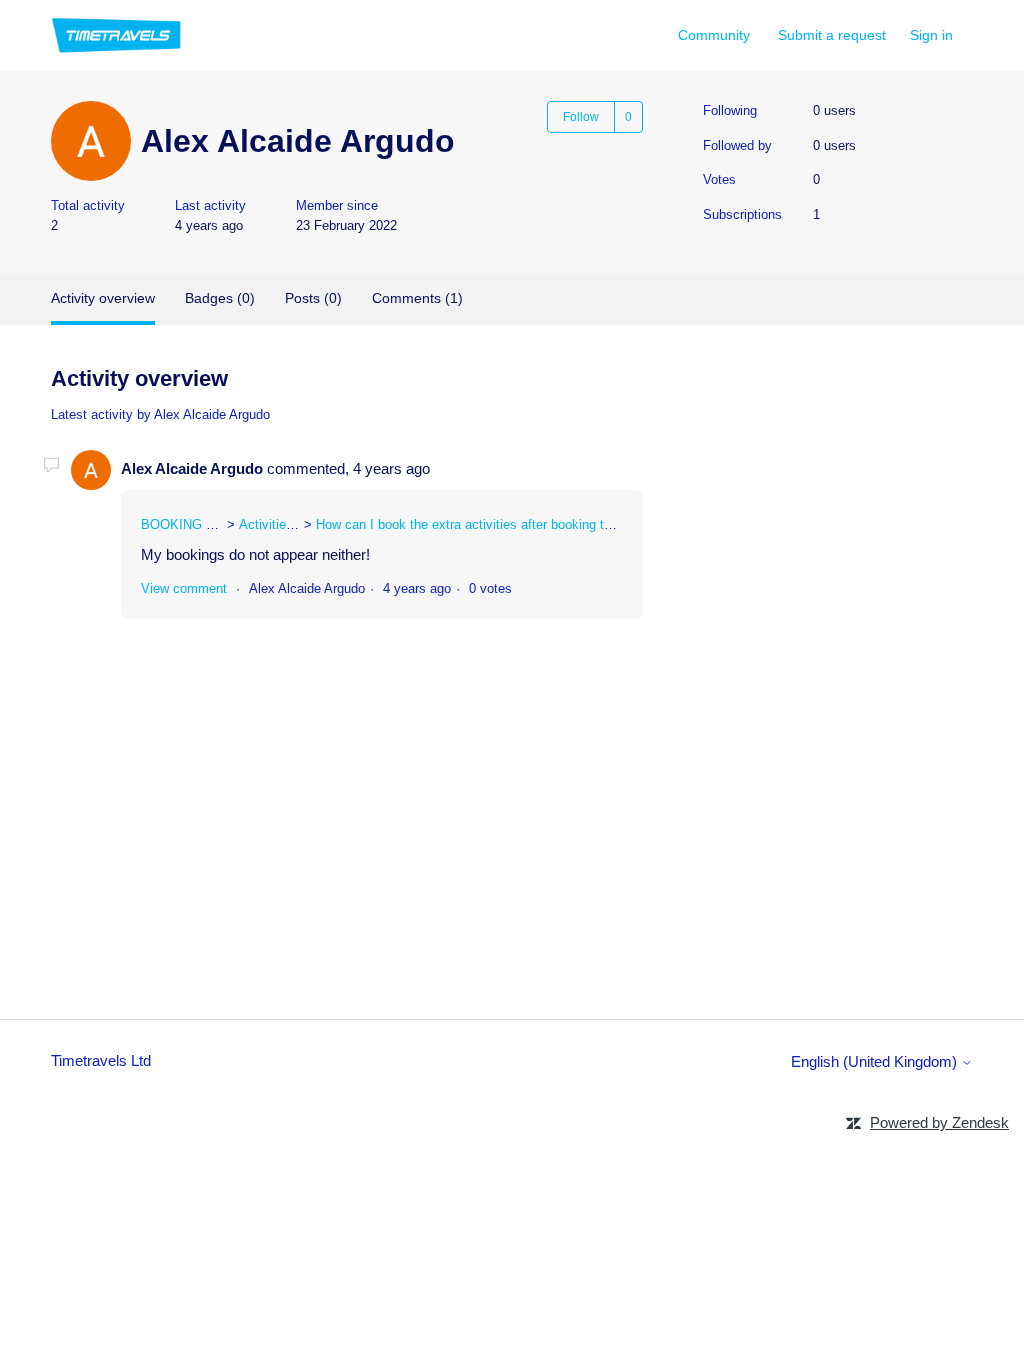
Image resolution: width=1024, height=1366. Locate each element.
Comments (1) (417, 298)
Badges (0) (220, 298)
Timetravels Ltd (101, 1060)
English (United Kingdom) (876, 1061)
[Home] (116, 35)
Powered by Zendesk (939, 1122)
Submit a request (832, 35)
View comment (184, 588)
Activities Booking (291, 524)
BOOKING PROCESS (205, 524)
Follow (581, 117)
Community (714, 35)
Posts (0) (313, 298)
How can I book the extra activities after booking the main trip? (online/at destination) (561, 524)
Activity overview (103, 298)
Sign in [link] (931, 35)
